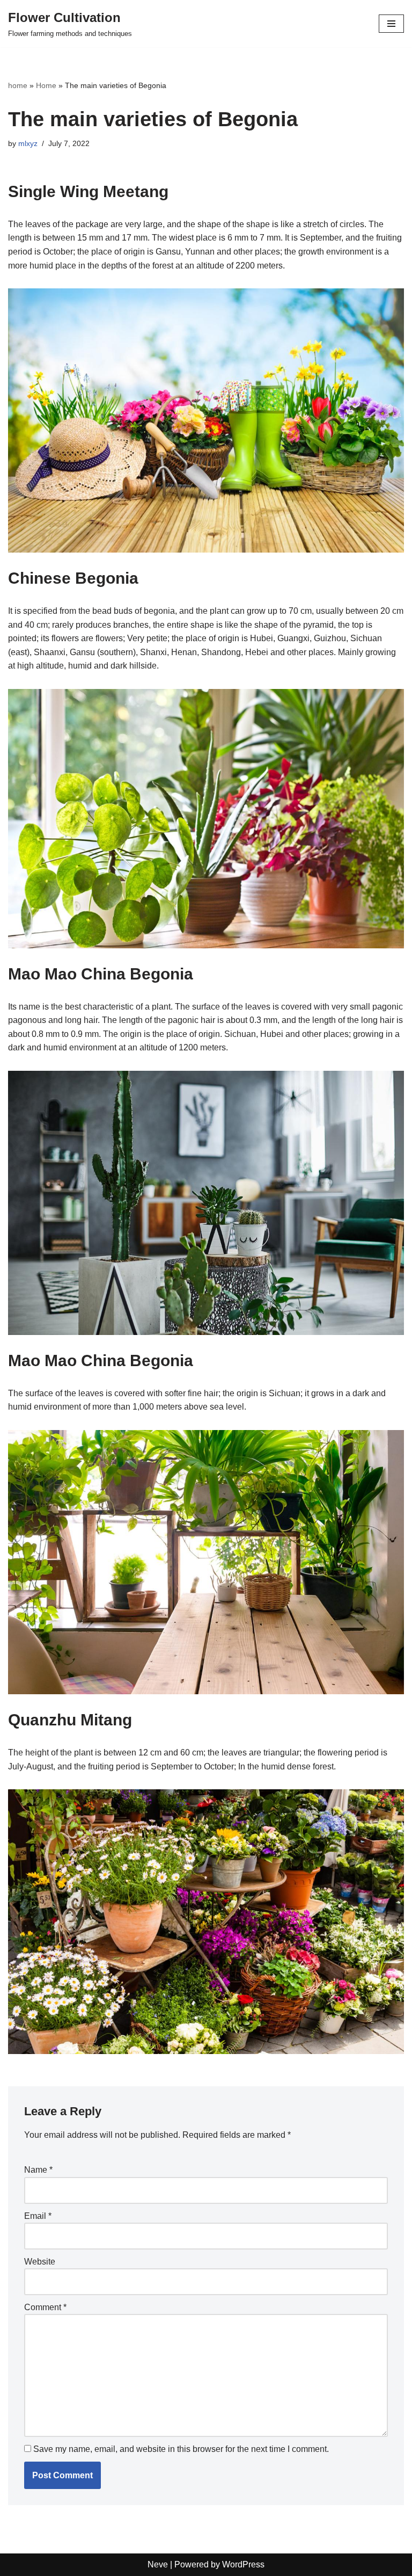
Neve (158, 2564)
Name (38, 2170)
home (18, 85)
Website (40, 2262)
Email (38, 2216)
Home (46, 85)
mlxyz (28, 143)
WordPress (243, 2564)
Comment (45, 2307)
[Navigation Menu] (391, 24)
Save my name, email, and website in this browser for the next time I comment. (181, 2449)
